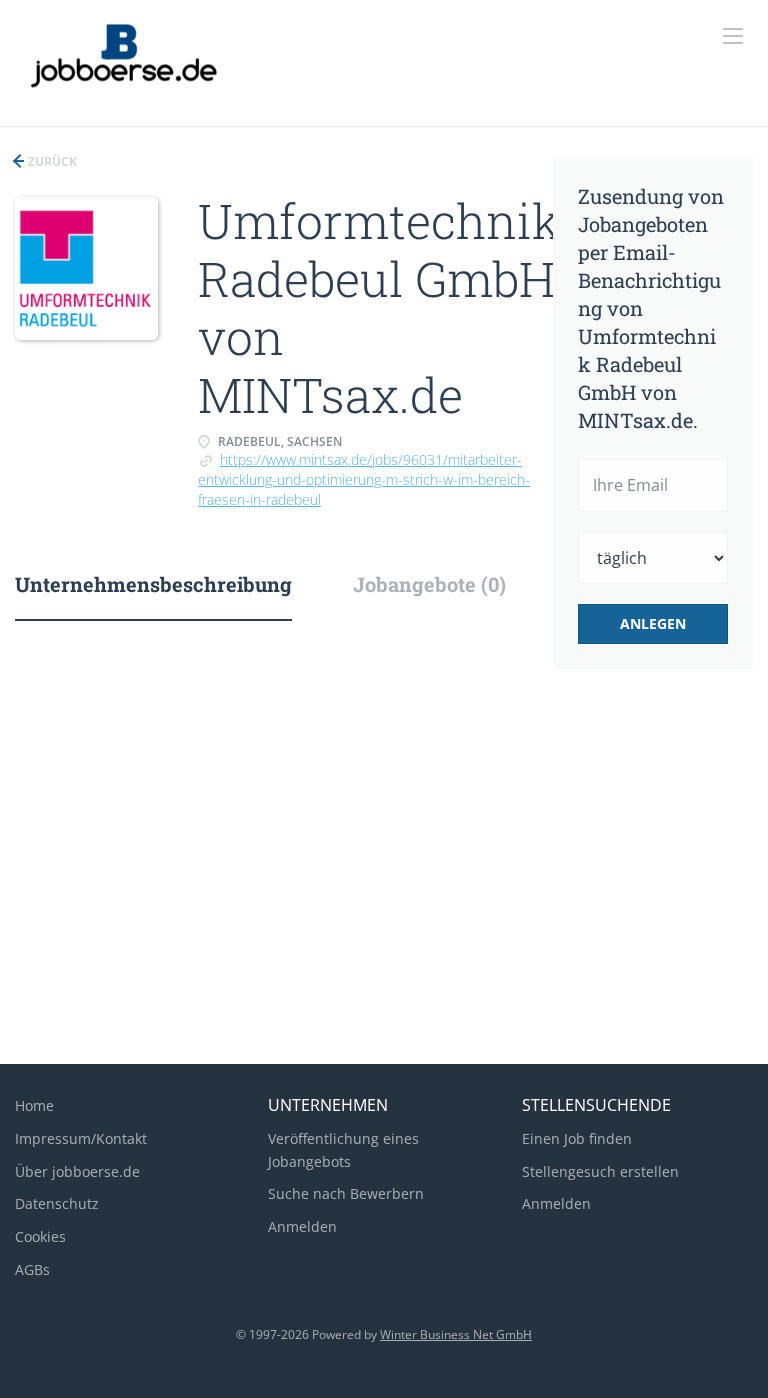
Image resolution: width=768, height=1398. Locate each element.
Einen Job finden (577, 1138)
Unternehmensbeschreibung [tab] (153, 584)
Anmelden (302, 1226)
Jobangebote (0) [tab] (429, 584)
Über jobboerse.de (77, 1171)
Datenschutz (57, 1203)
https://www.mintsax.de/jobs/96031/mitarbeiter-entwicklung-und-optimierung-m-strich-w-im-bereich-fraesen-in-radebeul (364, 479)
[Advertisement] (384, 889)
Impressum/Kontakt (81, 1138)
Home (34, 1105)
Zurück (51, 161)
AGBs (32, 1269)
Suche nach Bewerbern (346, 1193)
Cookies (40, 1236)
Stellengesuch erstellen (600, 1171)
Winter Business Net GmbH (456, 1334)
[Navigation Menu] (733, 36)
